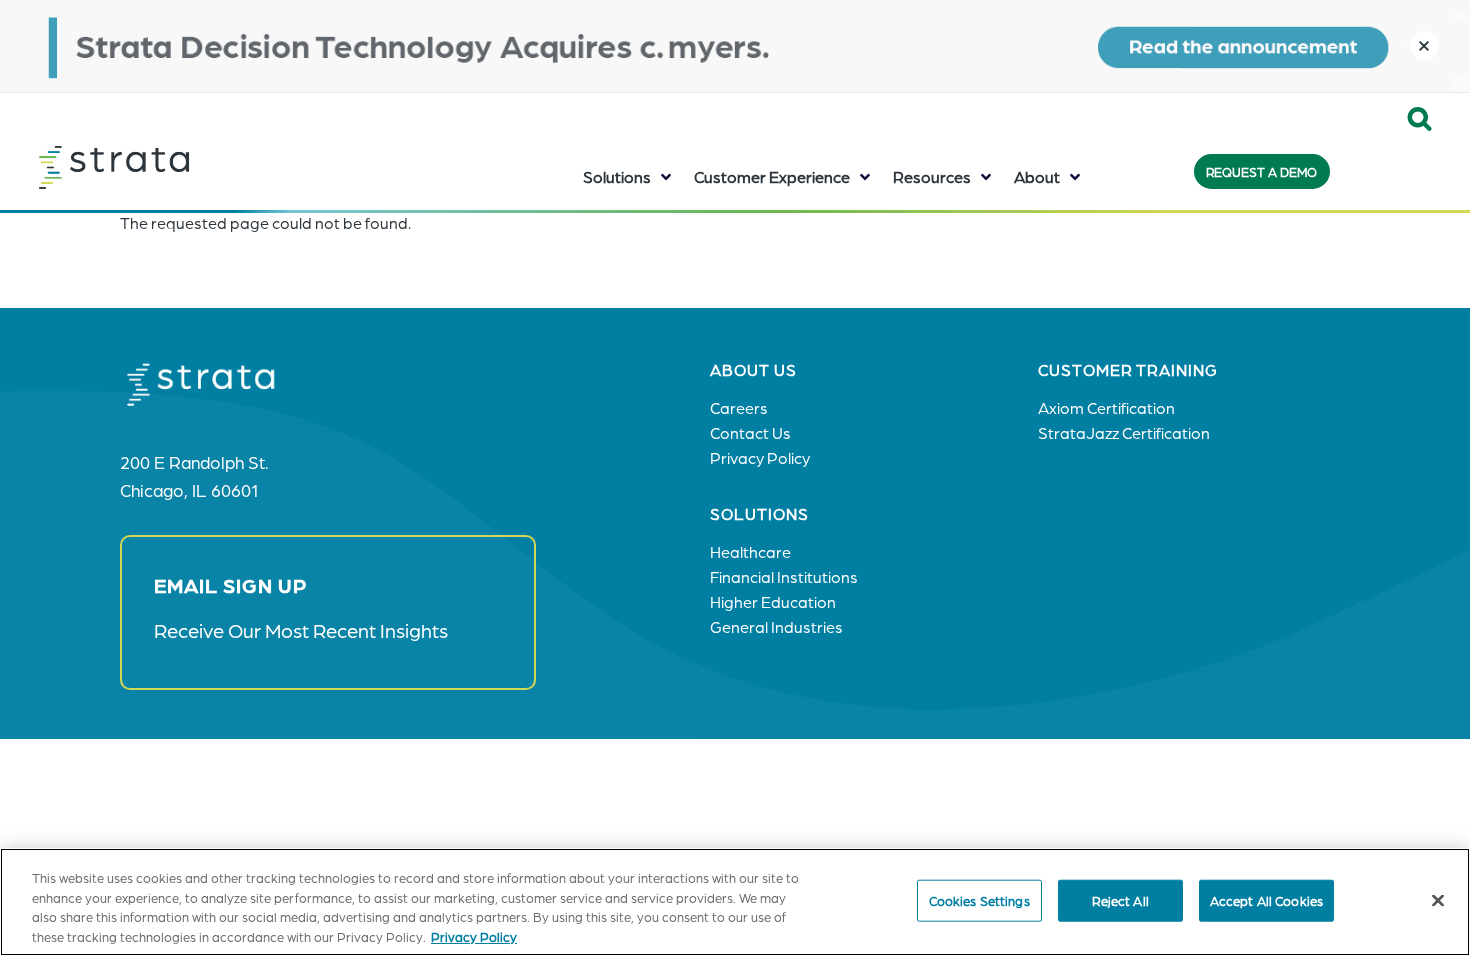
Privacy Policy (474, 935)
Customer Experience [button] (772, 176)
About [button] (1037, 176)
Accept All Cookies (1266, 900)
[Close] (1438, 900)
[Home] (164, 167)
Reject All (1120, 900)
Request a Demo (1261, 171)
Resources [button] (932, 176)
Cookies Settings (979, 900)
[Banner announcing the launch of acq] (735, 46)
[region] (735, 902)
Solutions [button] (617, 176)
